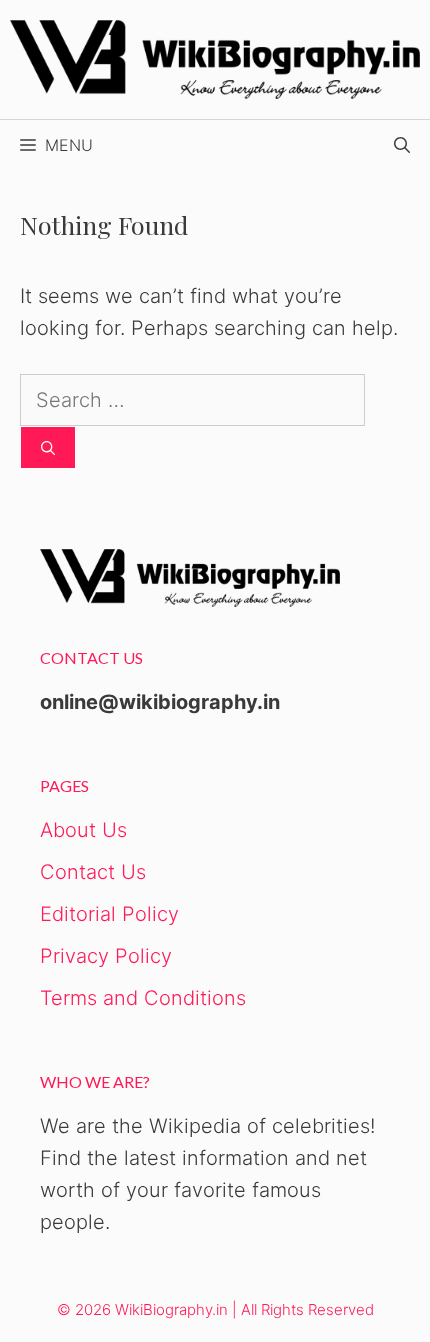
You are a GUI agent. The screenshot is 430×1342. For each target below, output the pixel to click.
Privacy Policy (106, 956)
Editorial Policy (109, 914)
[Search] (48, 447)
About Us (83, 830)
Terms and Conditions (143, 998)
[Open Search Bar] (402, 145)
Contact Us (93, 872)
